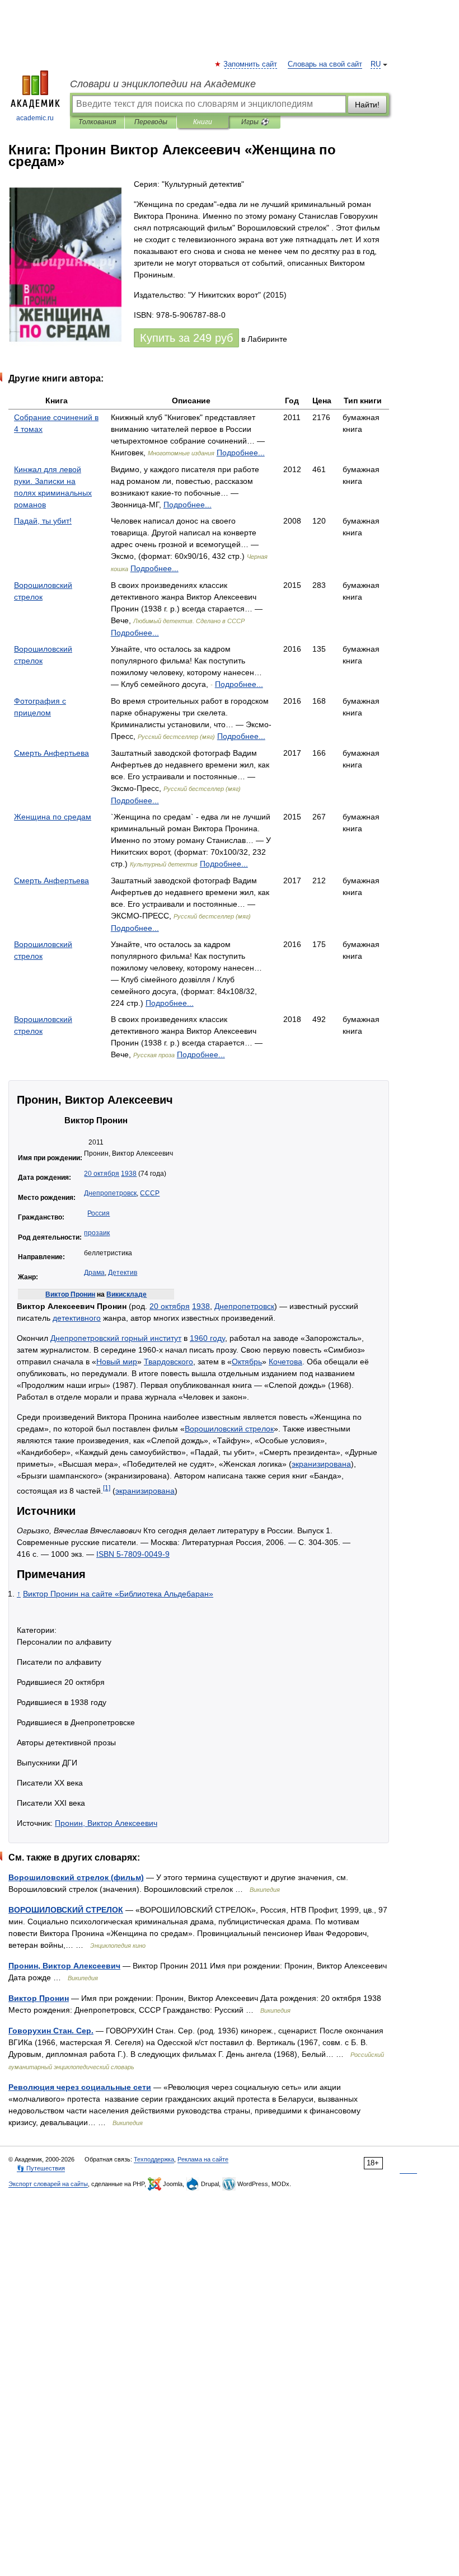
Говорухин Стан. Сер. (51, 2031)
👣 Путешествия (41, 2168)
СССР (150, 1193)
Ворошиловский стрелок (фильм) (76, 1877)
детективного (77, 1318)
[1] (107, 1488)
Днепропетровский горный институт (116, 1338)
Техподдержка (154, 2159)
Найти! (367, 105)
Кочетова (285, 1362)
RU (376, 64)
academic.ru (35, 118)
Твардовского (168, 1362)
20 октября (102, 1174)
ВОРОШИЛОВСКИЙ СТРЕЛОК (66, 1910)
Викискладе (127, 1294)
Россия (99, 1213)
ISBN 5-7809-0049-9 (133, 1554)
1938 (129, 1174)
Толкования (97, 122)
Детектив (123, 1273)
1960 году (207, 1338)
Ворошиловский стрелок (229, 1429)
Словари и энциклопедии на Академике (163, 84)
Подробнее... (241, 453)
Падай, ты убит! (43, 521)
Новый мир (117, 1362)
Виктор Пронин (70, 1294)
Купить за (186, 338)
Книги (203, 122)
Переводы (151, 122)
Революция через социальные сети (80, 2087)
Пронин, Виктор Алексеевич (106, 1823)
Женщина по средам (53, 817)
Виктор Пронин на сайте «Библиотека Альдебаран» (118, 1594)
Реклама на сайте (203, 2159)
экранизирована (321, 1464)
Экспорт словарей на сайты (48, 2184)
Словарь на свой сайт (325, 64)
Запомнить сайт (251, 64)
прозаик (97, 1233)
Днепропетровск (110, 1193)
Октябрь (247, 1362)
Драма (94, 1273)
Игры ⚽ (255, 122)
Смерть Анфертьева (51, 753)
